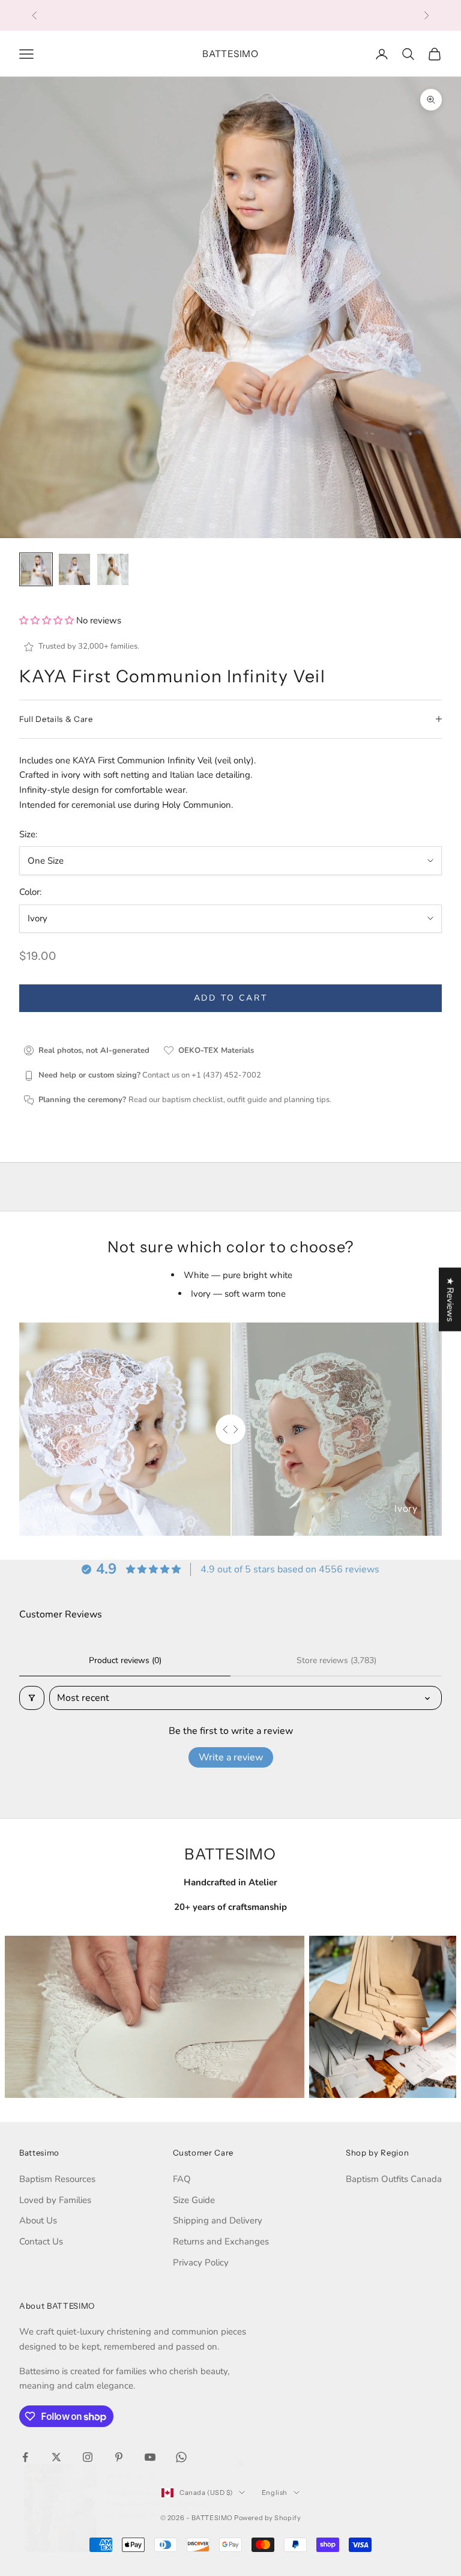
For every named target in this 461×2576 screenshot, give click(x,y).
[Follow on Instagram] (88, 2457)
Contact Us (41, 2241)
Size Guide (194, 2200)
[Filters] (32, 1698)
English (275, 2493)
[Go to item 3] (113, 569)
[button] (48, 620)
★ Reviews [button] (450, 1299)
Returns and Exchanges (221, 2241)
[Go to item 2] (74, 569)
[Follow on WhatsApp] (181, 2457)
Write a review (231, 1757)
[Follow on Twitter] (56, 2457)
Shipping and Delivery (218, 2220)
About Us (38, 2220)
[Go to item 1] (36, 569)
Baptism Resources (57, 2179)
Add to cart (231, 998)
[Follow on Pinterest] (119, 2457)
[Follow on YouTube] (150, 2457)
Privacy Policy (201, 2262)
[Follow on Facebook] (25, 2457)
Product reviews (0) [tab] (125, 1660)
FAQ (182, 2179)
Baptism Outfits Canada (394, 2179)
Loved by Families (55, 2200)
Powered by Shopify (267, 2518)
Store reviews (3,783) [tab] (336, 1660)
